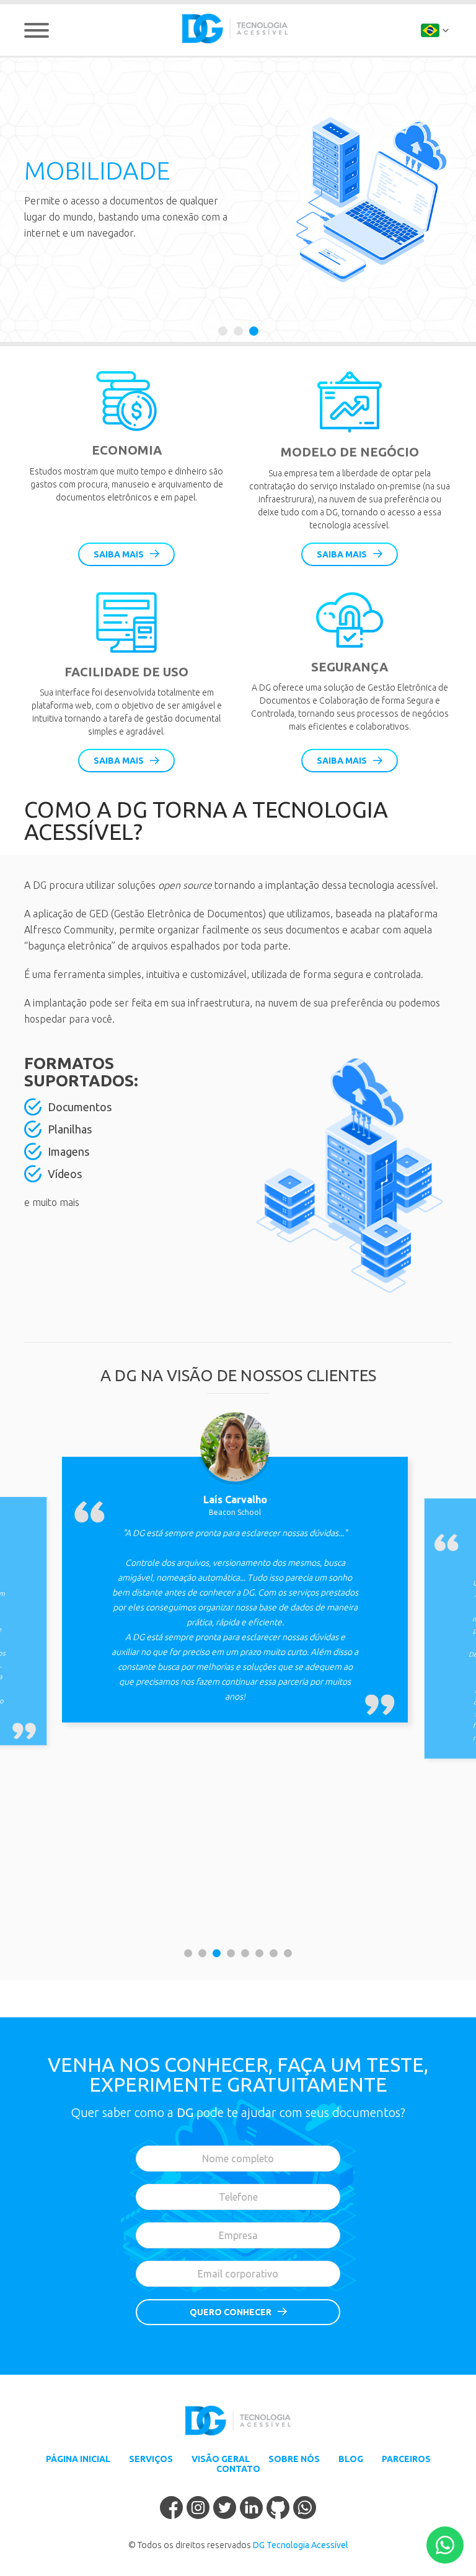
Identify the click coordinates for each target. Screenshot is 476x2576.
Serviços (151, 2459)
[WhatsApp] (305, 2509)
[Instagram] (198, 2509)
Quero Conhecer (231, 2312)
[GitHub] (278, 2509)
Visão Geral (221, 2459)
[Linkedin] (251, 2509)
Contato (238, 2469)
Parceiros (406, 2459)
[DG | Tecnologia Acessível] (235, 28)
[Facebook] (171, 2509)
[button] (223, 331)
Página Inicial (78, 2459)
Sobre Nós (294, 2459)
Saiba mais (119, 554)
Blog (351, 2459)
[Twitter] (225, 2509)
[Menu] (37, 30)
